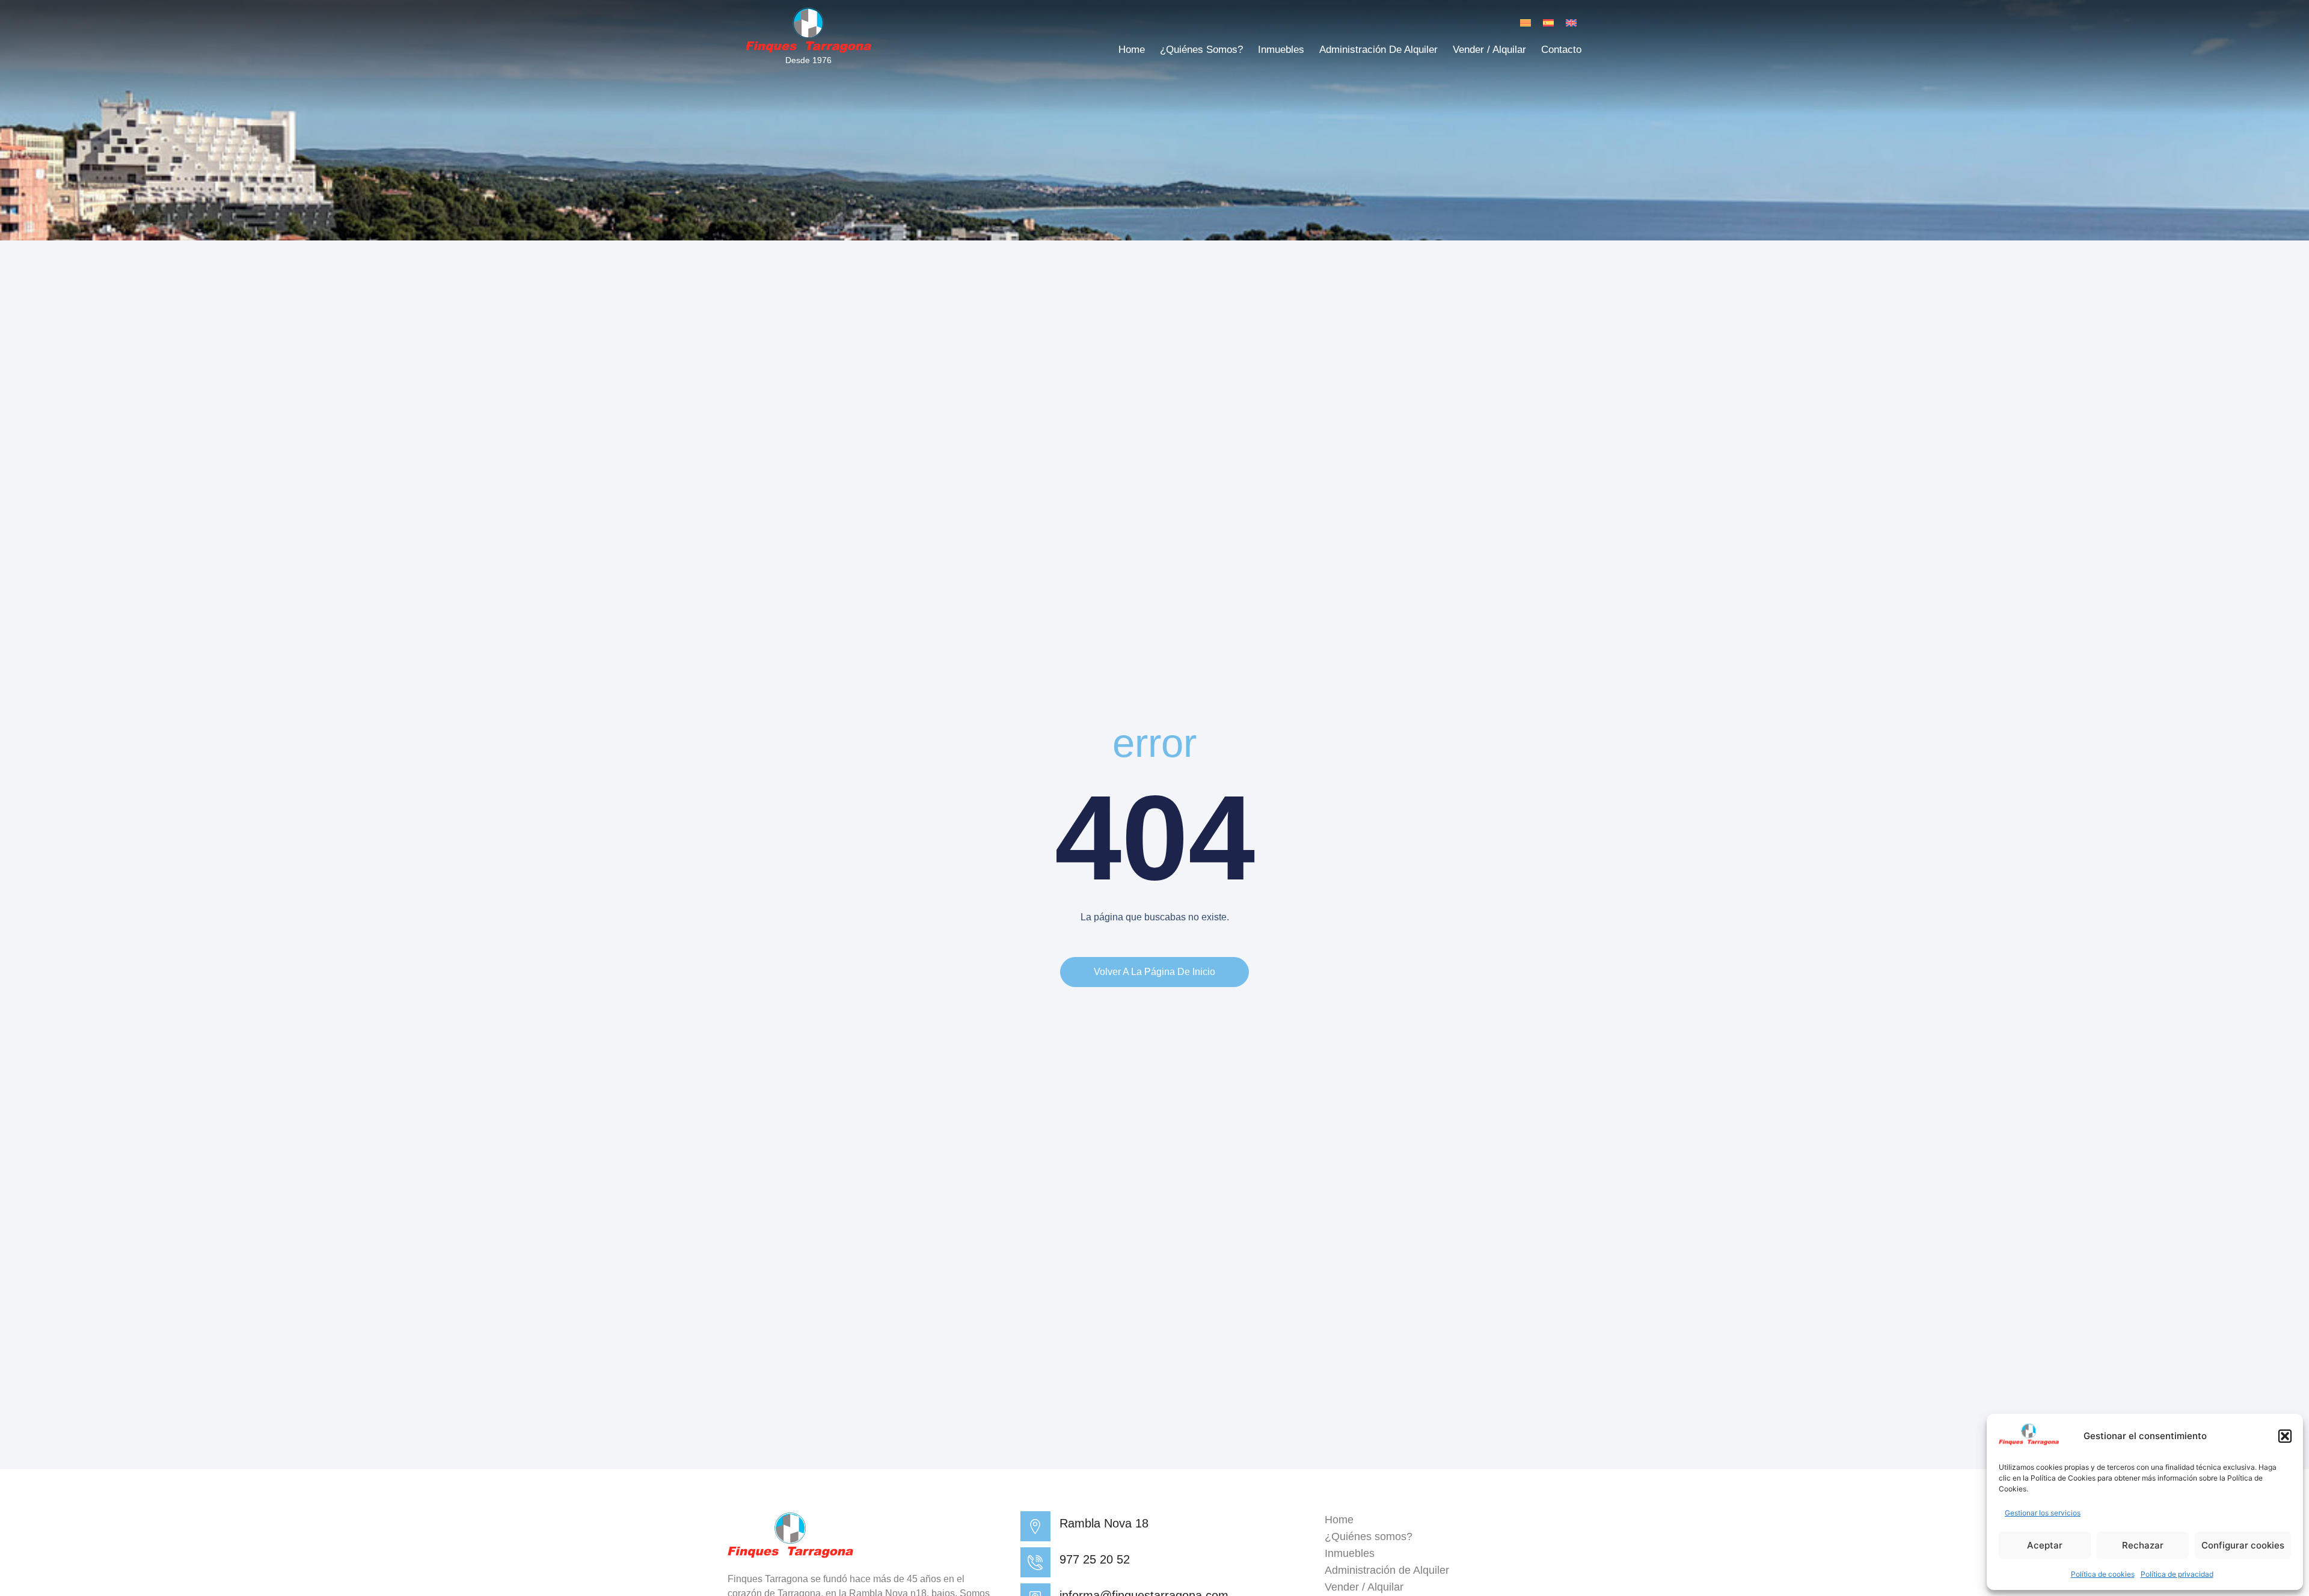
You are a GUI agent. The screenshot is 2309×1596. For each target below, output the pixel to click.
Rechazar (2143, 1545)
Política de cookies (2103, 1574)
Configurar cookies (2243, 1545)
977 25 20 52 (1095, 1559)
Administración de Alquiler (1378, 50)
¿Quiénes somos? (1201, 50)
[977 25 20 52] (1035, 1562)
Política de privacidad (2177, 1574)
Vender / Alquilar (1489, 50)
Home (1132, 50)
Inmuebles (1281, 50)
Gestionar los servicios (2043, 1513)
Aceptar (2045, 1545)
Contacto (1561, 50)
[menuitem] (1526, 23)
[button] (2285, 1436)
